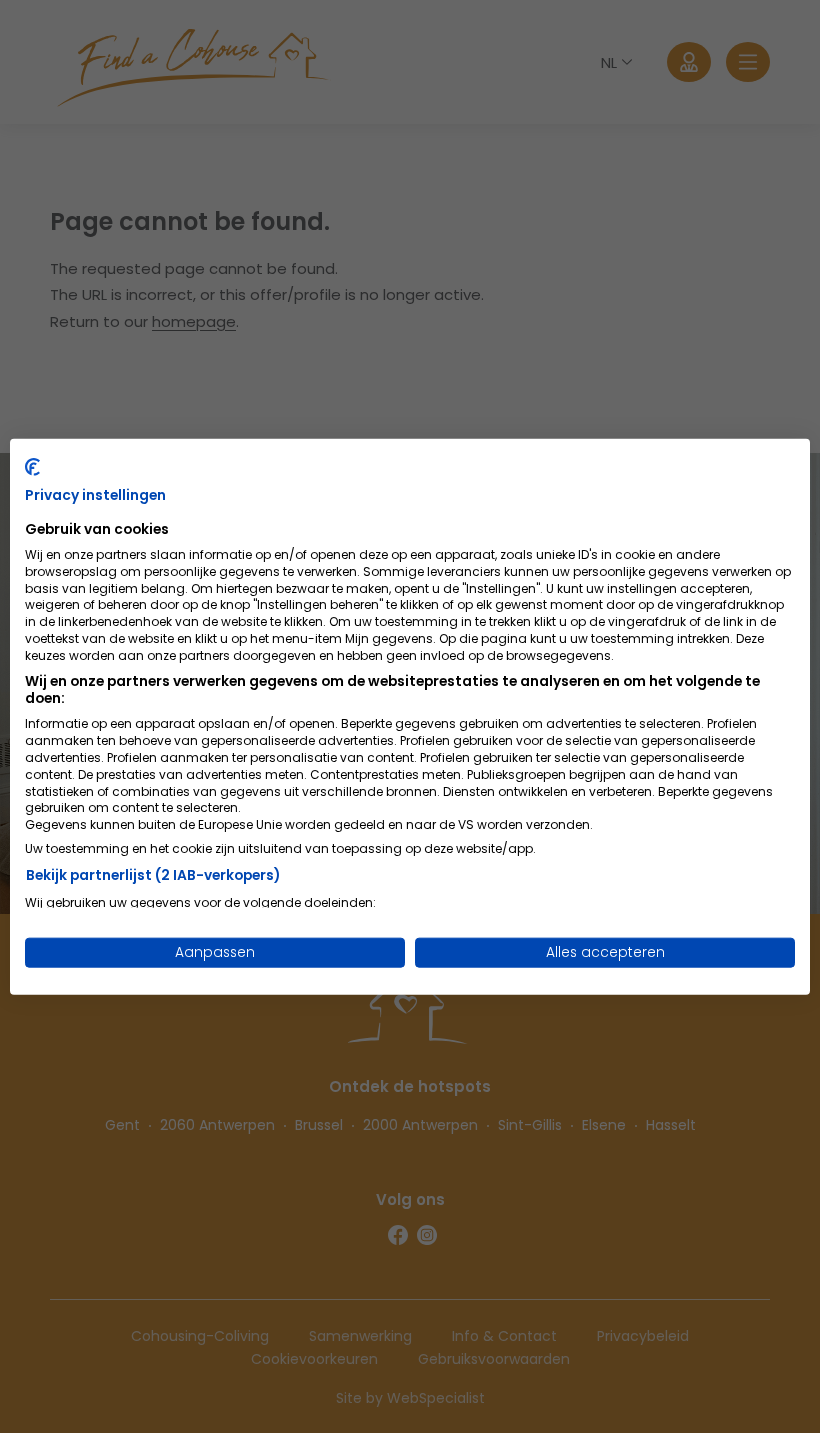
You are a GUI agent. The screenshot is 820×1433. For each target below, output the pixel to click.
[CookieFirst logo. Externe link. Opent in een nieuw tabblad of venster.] (32, 466)
